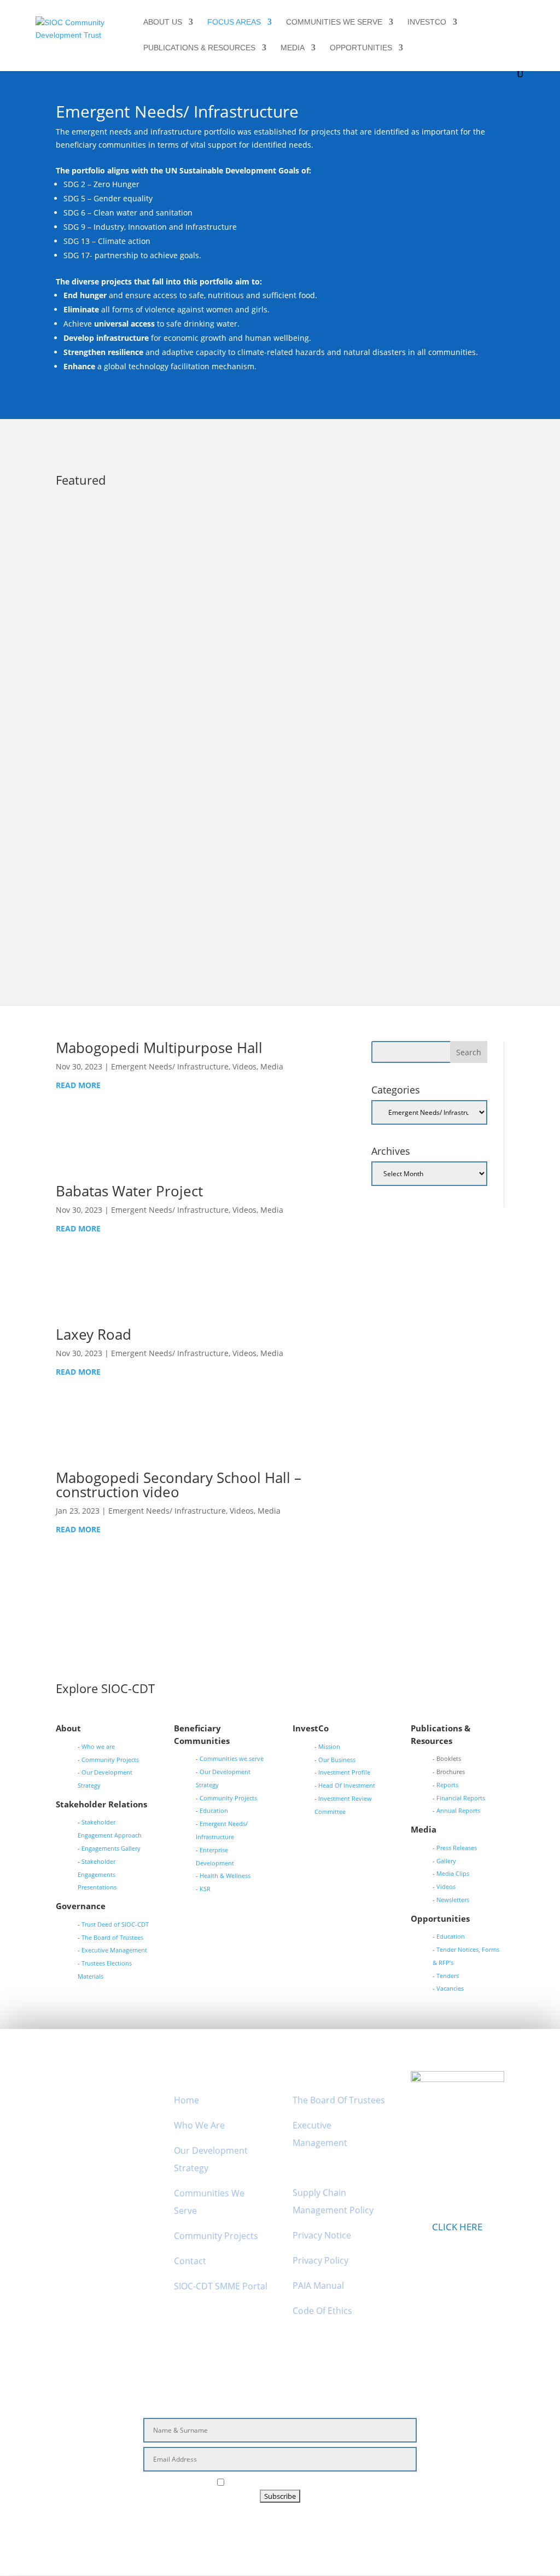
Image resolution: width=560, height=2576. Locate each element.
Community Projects (110, 1760)
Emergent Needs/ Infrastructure (180, 578)
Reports (447, 1785)
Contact (190, 2261)
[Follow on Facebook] (241, 2523)
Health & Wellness (225, 1876)
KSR (205, 1889)
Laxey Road (94, 1334)
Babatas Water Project (129, 1191)
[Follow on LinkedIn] (291, 2523)
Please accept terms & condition (286, 2483)
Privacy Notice (322, 2235)
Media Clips (453, 1873)
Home (186, 2100)
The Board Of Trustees (339, 2100)
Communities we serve (232, 1758)
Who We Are (199, 2125)
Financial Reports (461, 1798)
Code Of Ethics (322, 2311)
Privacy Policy (320, 2260)
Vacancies (450, 1988)
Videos (255, 841)
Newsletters (453, 1900)
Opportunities (361, 48)
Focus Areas (234, 22)
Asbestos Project (105, 695)
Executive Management (114, 1950)
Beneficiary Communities (383, 712)
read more (89, 620)
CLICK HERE (457, 2227)
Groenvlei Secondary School (131, 824)
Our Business (337, 1760)
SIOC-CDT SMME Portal (221, 2286)
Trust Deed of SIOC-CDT (115, 1924)
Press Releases (269, 578)
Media (293, 48)
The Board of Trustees (112, 1937)
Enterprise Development (168, 712)
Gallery (446, 1861)
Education (214, 1810)
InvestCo (427, 22)
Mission (329, 1746)
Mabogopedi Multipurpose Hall (159, 1048)
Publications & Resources (199, 48)
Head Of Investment (347, 1785)
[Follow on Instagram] (266, 2523)
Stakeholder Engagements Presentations (97, 1874)
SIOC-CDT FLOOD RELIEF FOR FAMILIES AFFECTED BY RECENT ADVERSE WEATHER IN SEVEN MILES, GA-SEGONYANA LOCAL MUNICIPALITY (274, 556)
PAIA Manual (318, 2286)
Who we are (98, 1746)
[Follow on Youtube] (319, 2523)
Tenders (448, 1976)
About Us (163, 22)
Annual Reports (458, 1810)
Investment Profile (344, 1772)
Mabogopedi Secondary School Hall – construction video (179, 1485)
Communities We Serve (334, 22)
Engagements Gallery (111, 1848)
